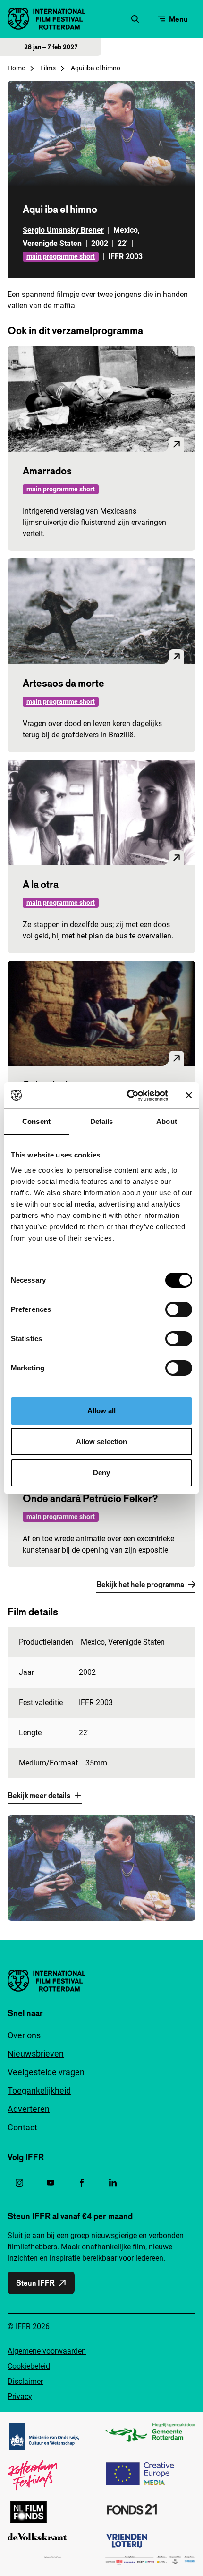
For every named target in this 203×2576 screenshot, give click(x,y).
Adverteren (29, 2109)
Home (16, 68)
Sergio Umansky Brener (63, 230)
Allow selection (102, 1441)
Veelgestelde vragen (46, 2072)
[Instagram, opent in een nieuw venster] (19, 2183)
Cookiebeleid (29, 2366)
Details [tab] (102, 1121)
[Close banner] (189, 1095)
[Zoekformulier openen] (135, 19)
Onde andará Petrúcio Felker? (90, 1498)
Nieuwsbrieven (36, 2054)
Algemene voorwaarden (47, 2351)
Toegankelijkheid (39, 2090)
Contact (22, 2127)
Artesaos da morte (63, 683)
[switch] (179, 1309)
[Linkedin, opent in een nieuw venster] (113, 2183)
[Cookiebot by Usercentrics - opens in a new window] (128, 1096)
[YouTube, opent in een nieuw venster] (51, 2183)
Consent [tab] (36, 1121)
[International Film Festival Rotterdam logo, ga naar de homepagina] (47, 19)
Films (48, 68)
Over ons (24, 2035)
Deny (101, 1473)
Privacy (20, 2396)
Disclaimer (25, 2381)
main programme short (61, 256)
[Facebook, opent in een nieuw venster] (82, 2183)
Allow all (102, 1411)
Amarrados (47, 471)
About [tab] (167, 1121)
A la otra (41, 884)
